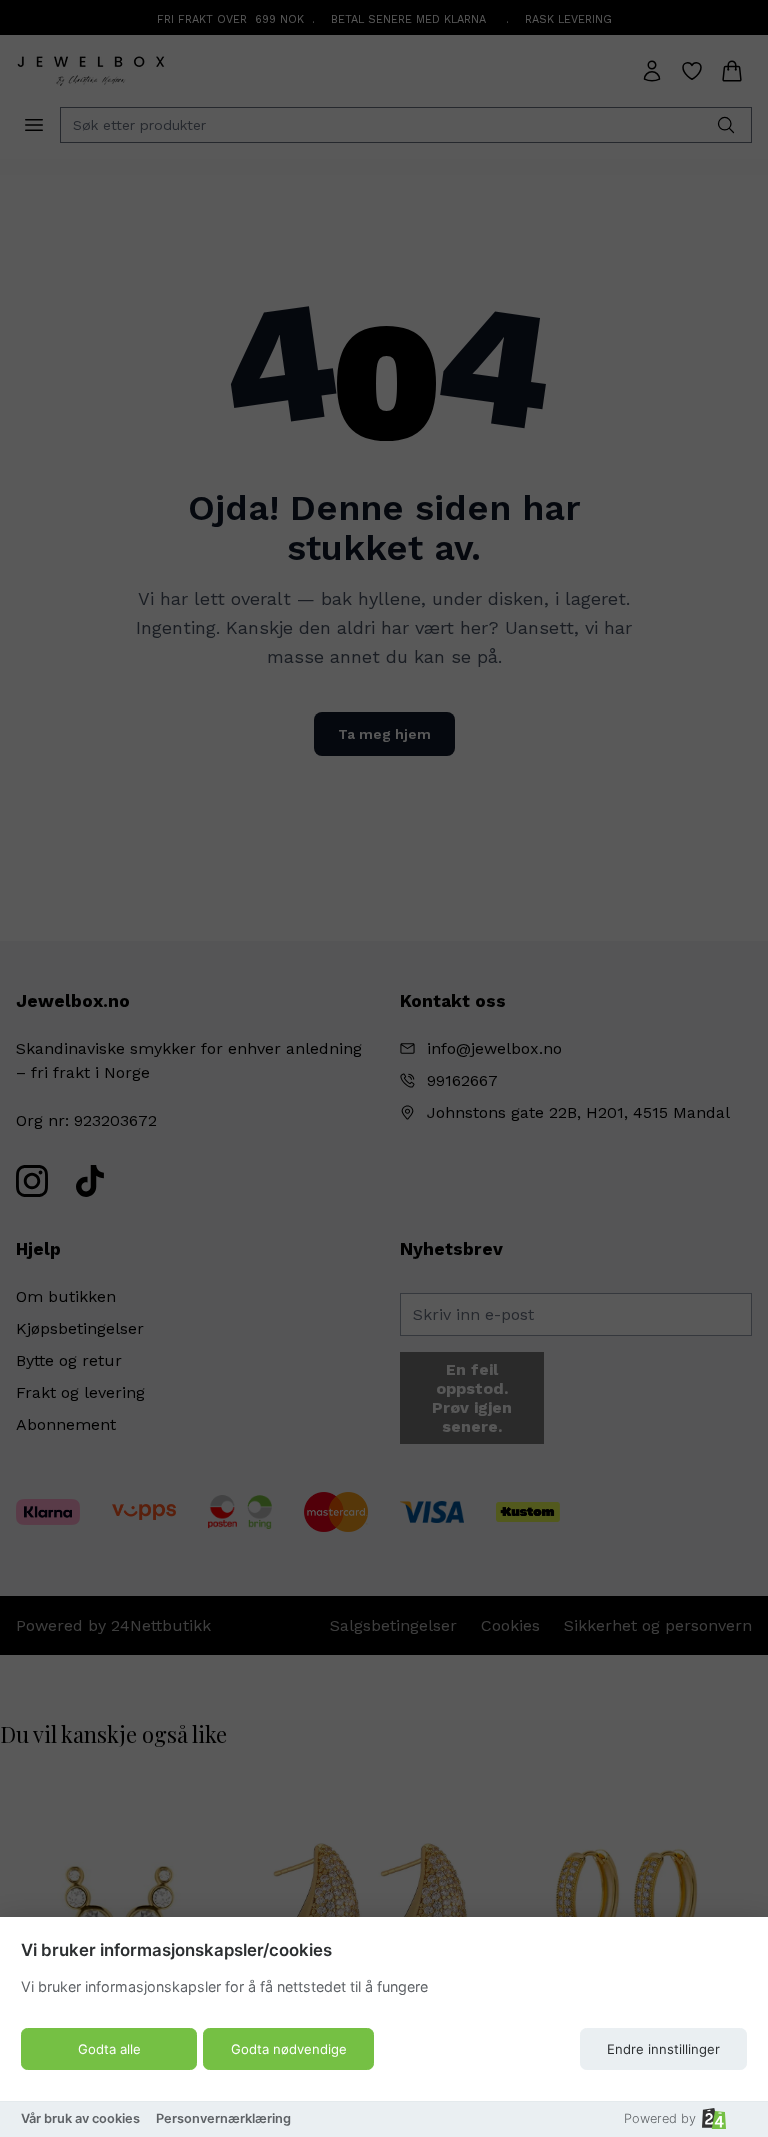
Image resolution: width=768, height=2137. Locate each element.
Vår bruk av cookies (80, 2118)
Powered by (660, 2118)
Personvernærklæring (223, 2118)
